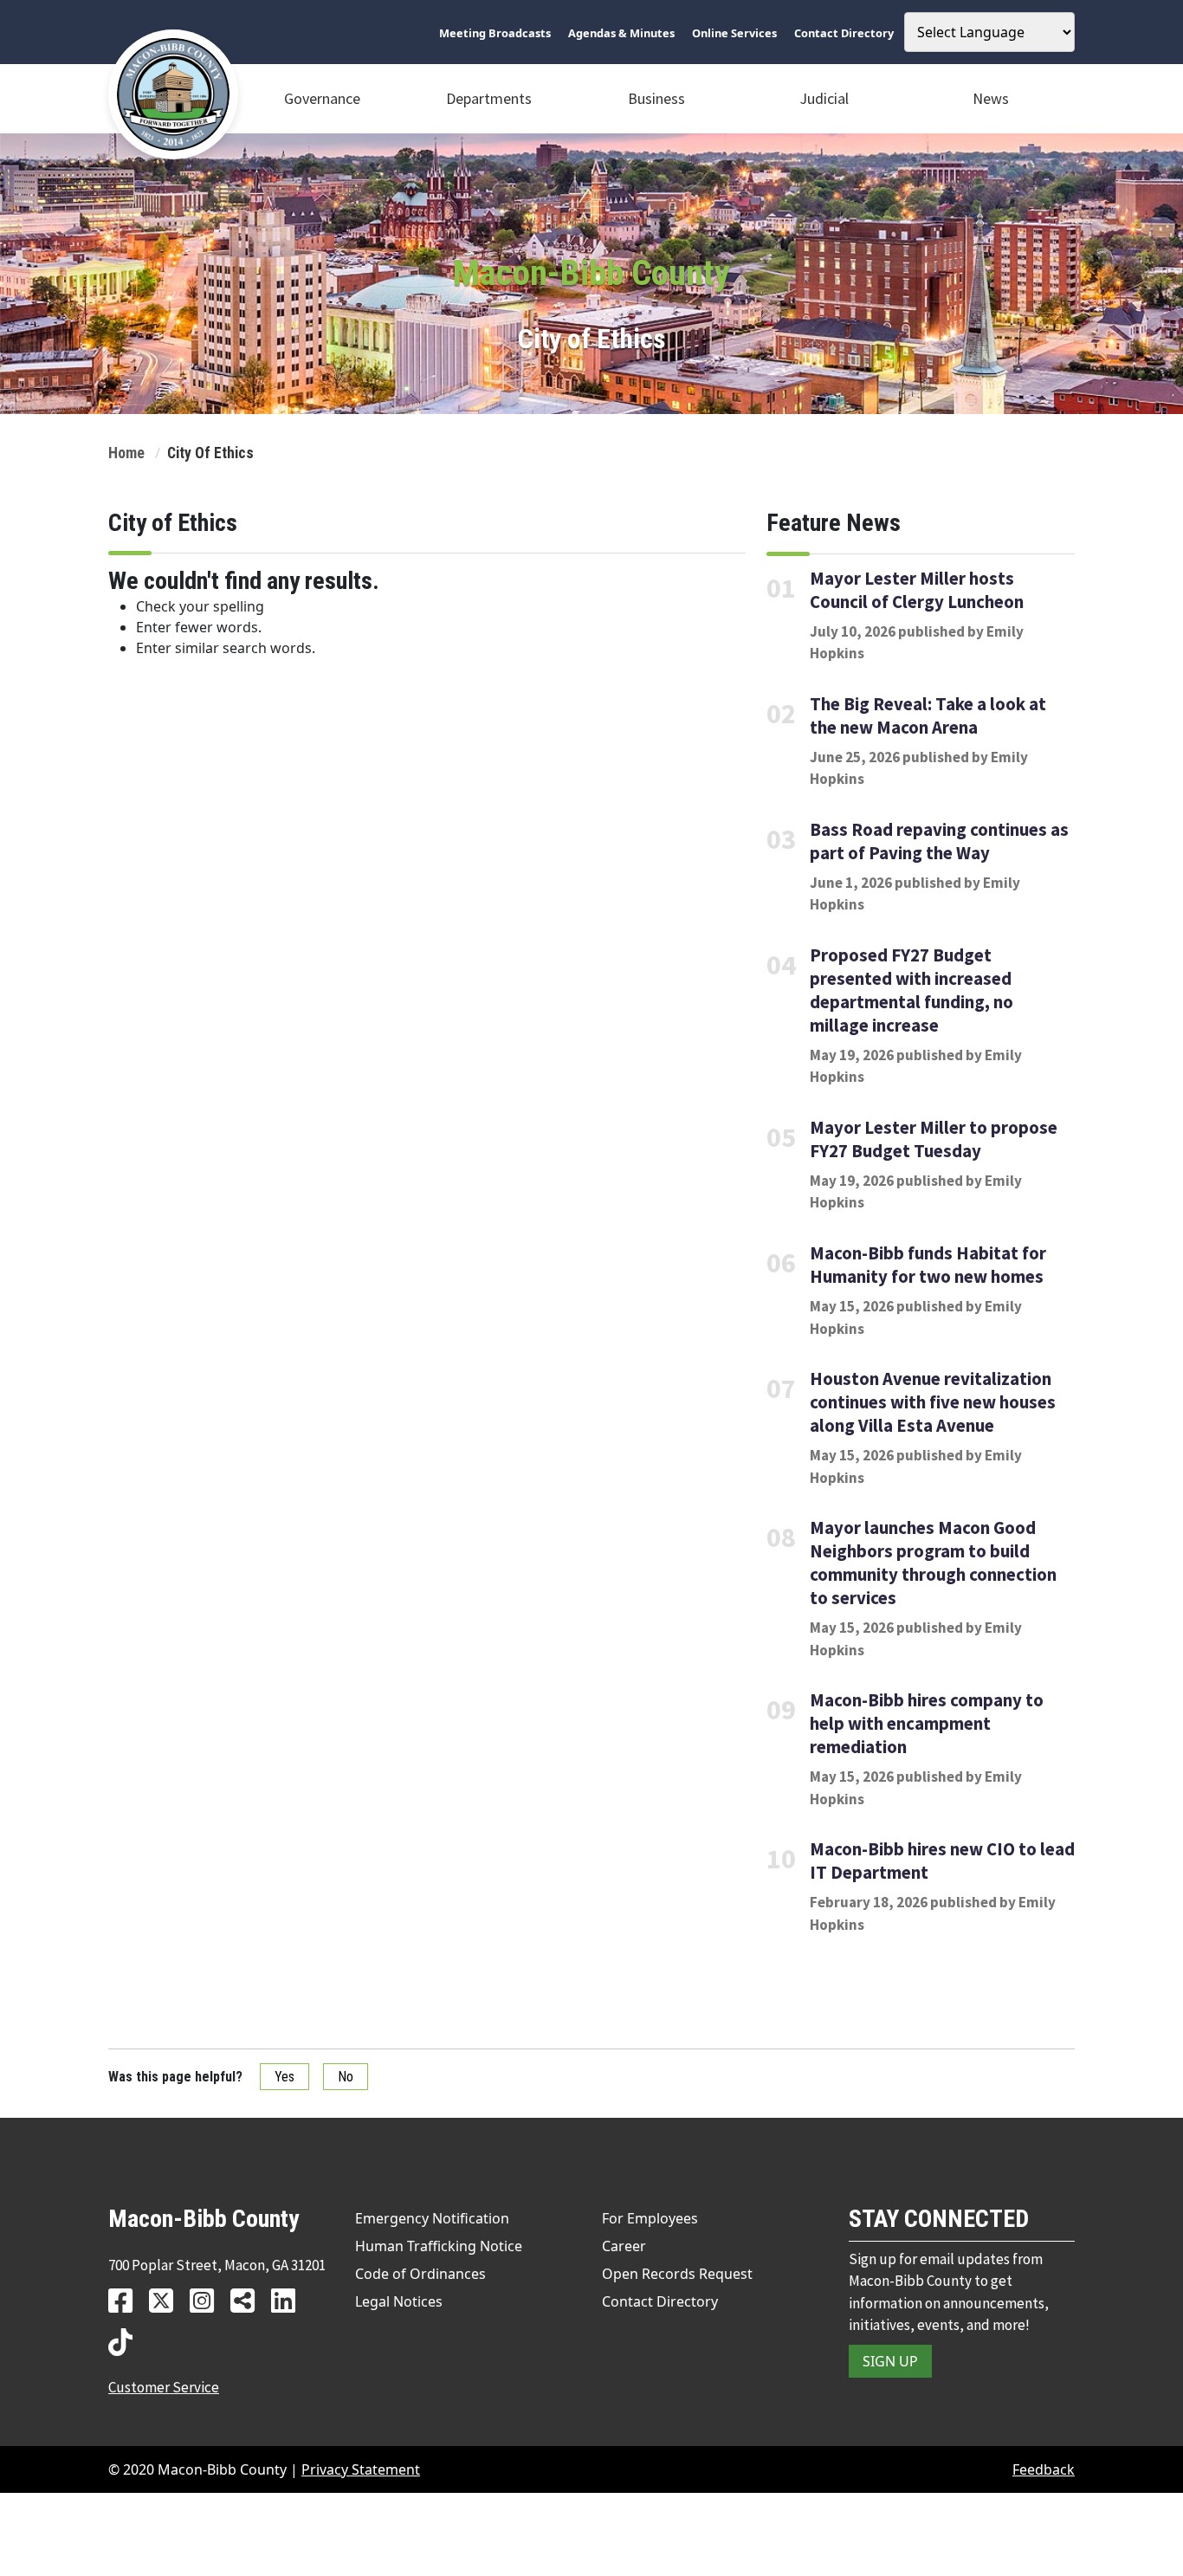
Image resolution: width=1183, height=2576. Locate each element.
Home (126, 453)
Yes (284, 2077)
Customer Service (164, 2387)
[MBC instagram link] (208, 2300)
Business (656, 98)
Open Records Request (677, 2274)
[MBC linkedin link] (290, 2300)
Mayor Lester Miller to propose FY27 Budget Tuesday (934, 1139)
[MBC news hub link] (249, 2300)
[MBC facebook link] (127, 2300)
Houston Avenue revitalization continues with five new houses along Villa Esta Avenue (933, 1402)
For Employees (650, 2218)
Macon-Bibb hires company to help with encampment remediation (927, 1724)
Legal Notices (399, 2301)
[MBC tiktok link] (127, 2342)
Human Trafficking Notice (439, 2246)
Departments (489, 98)
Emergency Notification (432, 2218)
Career (624, 2246)
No (346, 2077)
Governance (322, 98)
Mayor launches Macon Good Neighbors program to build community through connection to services (933, 1563)
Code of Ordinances (420, 2274)
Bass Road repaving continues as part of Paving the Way (939, 841)
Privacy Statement (361, 2469)
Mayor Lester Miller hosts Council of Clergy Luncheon (917, 589)
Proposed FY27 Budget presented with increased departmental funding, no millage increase (911, 990)
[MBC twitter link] (168, 2300)
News (991, 98)
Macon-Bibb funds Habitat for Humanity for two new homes (928, 1265)
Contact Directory (660, 2301)
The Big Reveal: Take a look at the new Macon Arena (928, 716)
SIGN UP (890, 2361)
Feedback (1044, 2469)
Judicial (824, 98)
